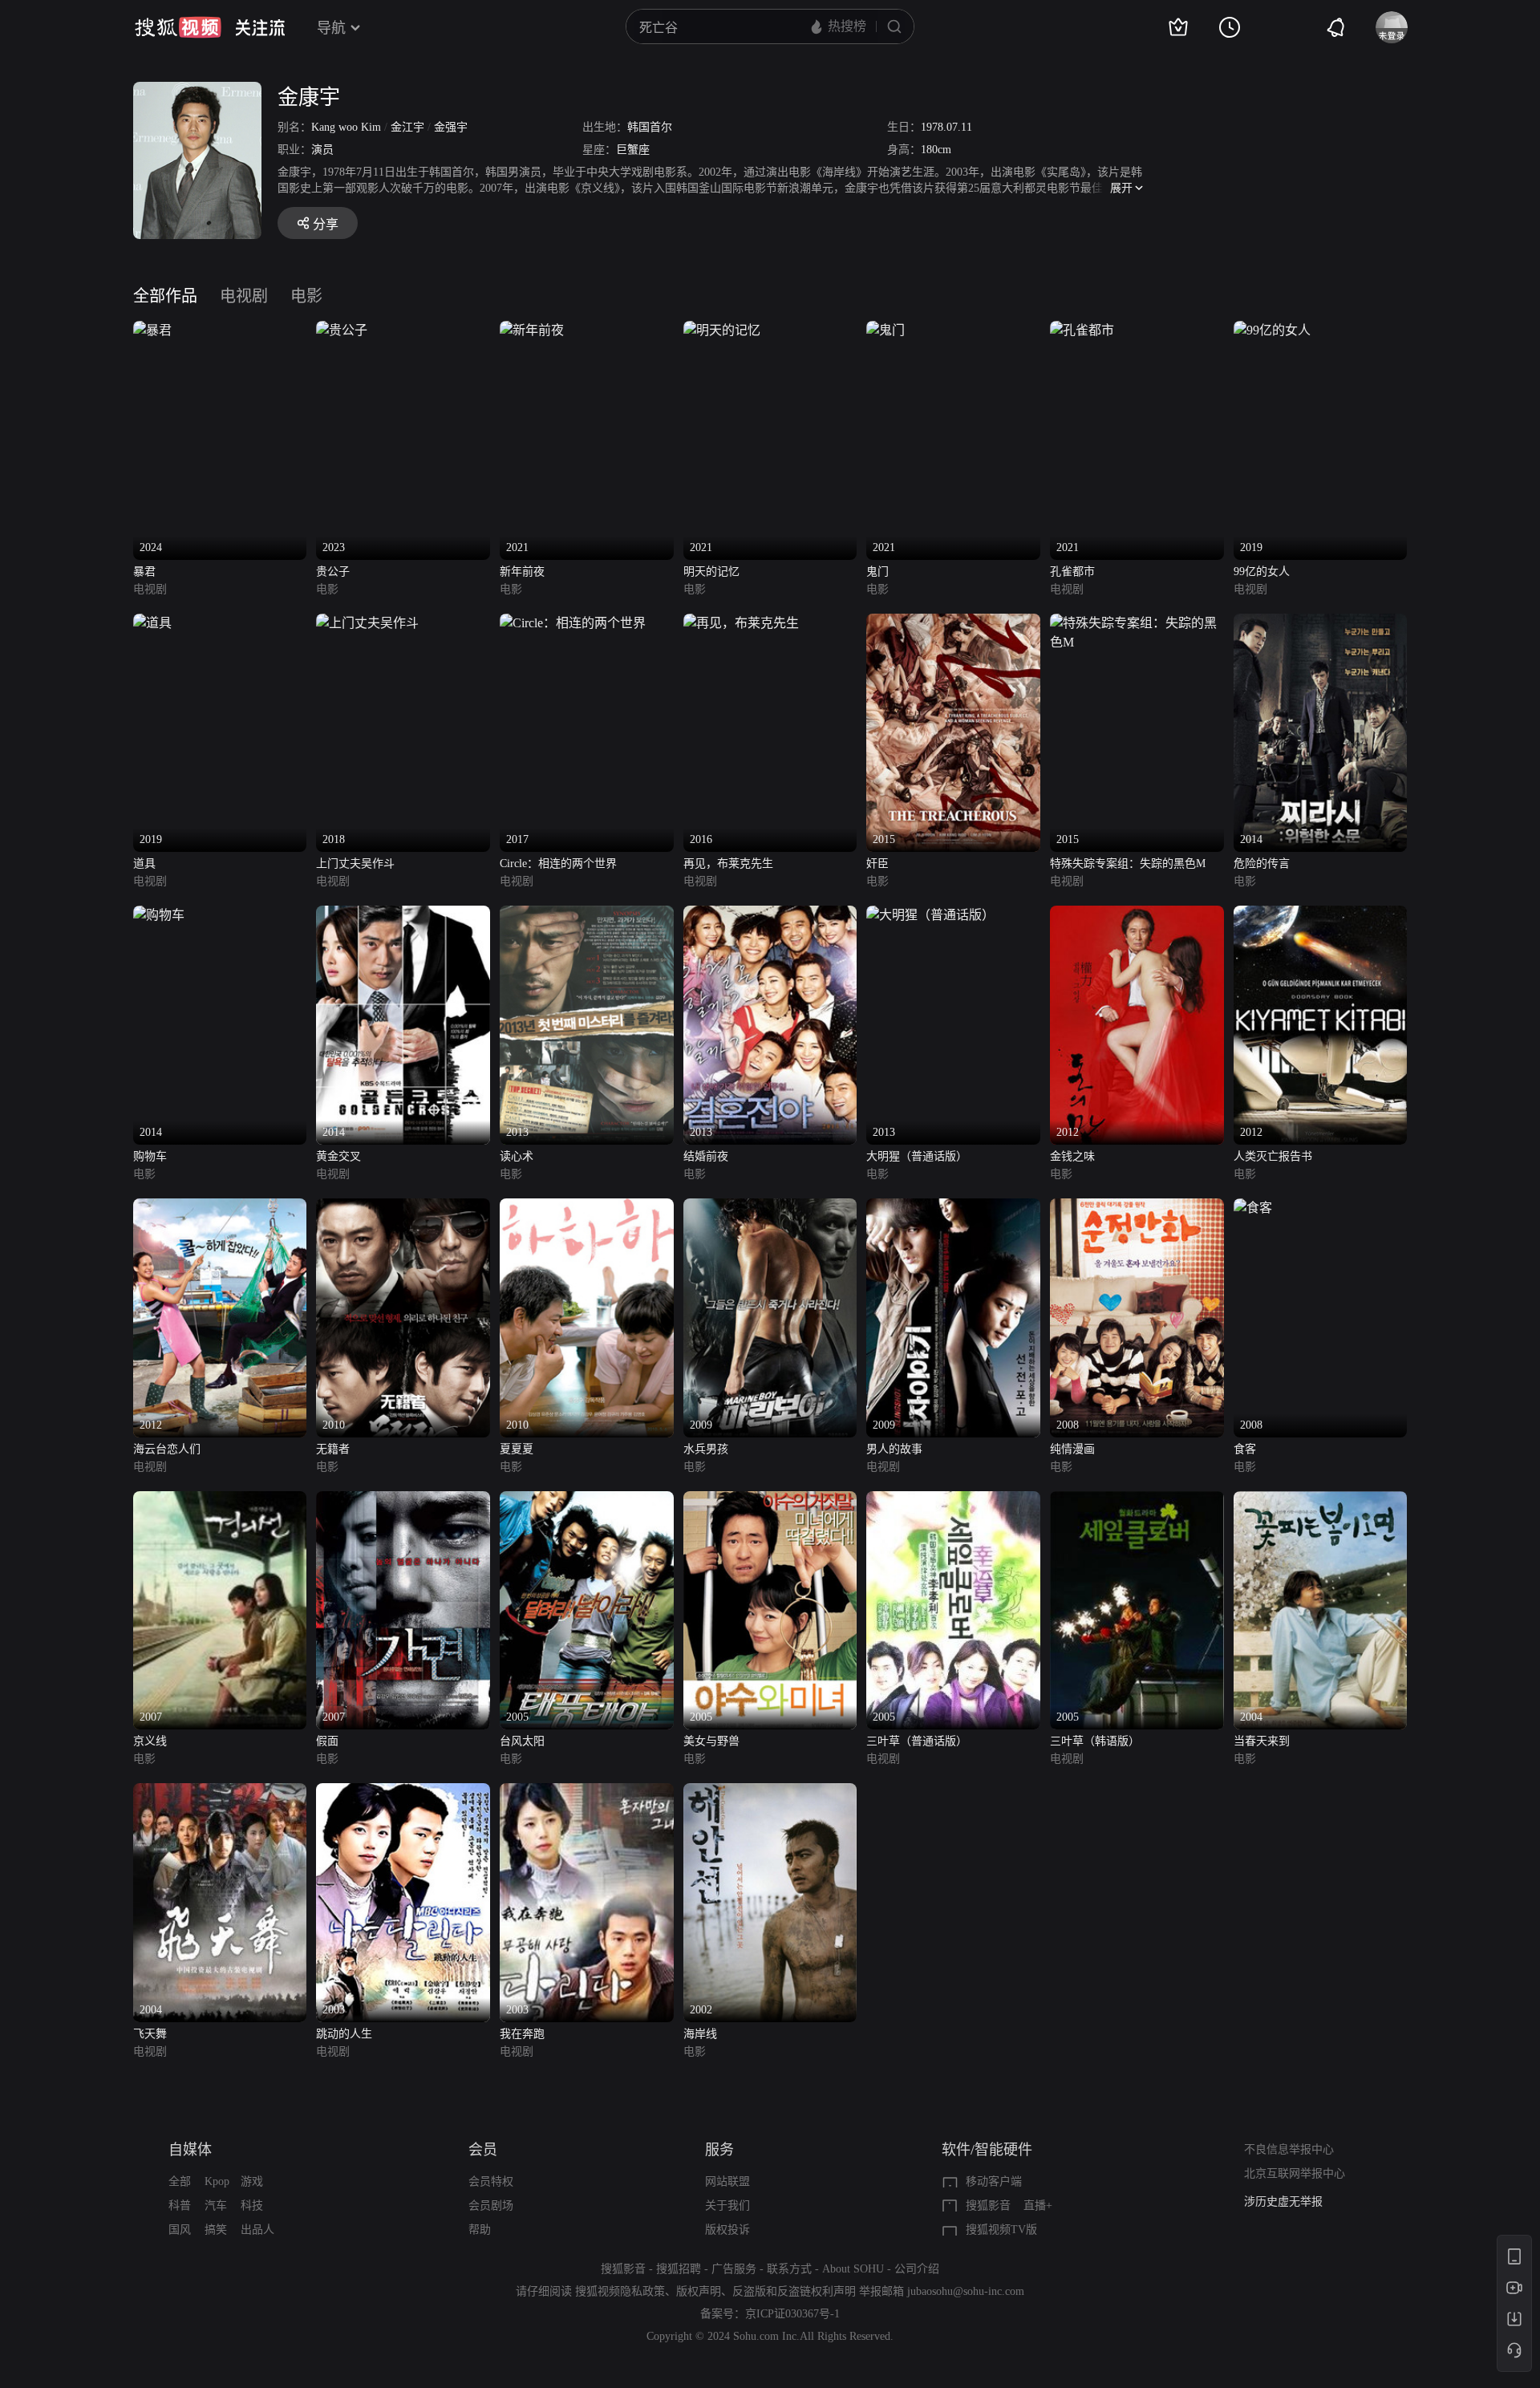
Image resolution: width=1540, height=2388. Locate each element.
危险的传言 (1262, 864)
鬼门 (877, 572)
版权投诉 (727, 2230)
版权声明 (699, 2291)
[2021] (532, 330)
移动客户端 (994, 2181)
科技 (252, 2206)
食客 (1245, 1449)
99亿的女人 (1262, 572)
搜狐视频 (178, 27)
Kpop (217, 2181)
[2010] (403, 1208)
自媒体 (190, 2150)
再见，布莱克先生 (728, 864)
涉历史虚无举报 (1283, 2202)
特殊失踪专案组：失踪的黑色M (1128, 864)
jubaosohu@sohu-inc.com (966, 2291)
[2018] (367, 623)
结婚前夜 (706, 1156)
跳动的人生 (344, 2034)
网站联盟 (727, 2181)
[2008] (1137, 1208)
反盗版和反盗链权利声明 (794, 2291)
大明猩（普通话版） (917, 1156)
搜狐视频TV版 (1001, 2230)
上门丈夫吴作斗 (355, 864)
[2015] (953, 623)
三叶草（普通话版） (917, 1741)
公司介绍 (917, 2269)
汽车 (216, 2206)
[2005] (587, 1500)
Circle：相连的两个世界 (558, 864)
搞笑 (216, 2230)
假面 (327, 1741)
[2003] (403, 1792)
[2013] (587, 915)
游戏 (252, 2181)
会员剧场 (491, 2206)
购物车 (150, 1156)
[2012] (1137, 915)
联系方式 (789, 2269)
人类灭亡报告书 (1273, 1156)
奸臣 (877, 864)
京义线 (150, 1741)
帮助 (480, 2230)
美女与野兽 (711, 1741)
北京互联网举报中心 (1295, 2173)
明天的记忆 (711, 572)
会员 (483, 2150)
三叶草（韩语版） (1095, 1741)
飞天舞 (150, 2034)
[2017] (573, 623)
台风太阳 (522, 1741)
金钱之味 (1072, 1156)
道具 (144, 864)
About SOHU (853, 2269)
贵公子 (333, 572)
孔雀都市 (1072, 572)
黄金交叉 (338, 1156)
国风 (180, 2230)
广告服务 (734, 2269)
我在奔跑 (522, 2034)
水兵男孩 (706, 1449)
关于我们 (727, 2206)
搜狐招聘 (679, 2269)
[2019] (1272, 330)
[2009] (770, 1208)
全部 (180, 2181)
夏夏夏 (517, 1449)
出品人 (257, 2230)
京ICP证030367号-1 (792, 2314)
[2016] (741, 623)
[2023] (342, 330)
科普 (180, 2206)
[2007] (220, 1500)
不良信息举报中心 (1289, 2149)
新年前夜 (522, 572)
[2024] (152, 330)
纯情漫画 (1072, 1449)
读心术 (517, 1156)
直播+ (1038, 2206)
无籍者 (333, 1449)
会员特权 (491, 2181)
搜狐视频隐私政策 (620, 2291)
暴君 (144, 572)
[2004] (1321, 1500)
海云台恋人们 (167, 1449)
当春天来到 (1262, 1741)
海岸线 (700, 2034)
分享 (326, 224)
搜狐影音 (988, 2206)
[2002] (770, 1792)
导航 (331, 28)
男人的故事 (894, 1449)
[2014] (1321, 623)
